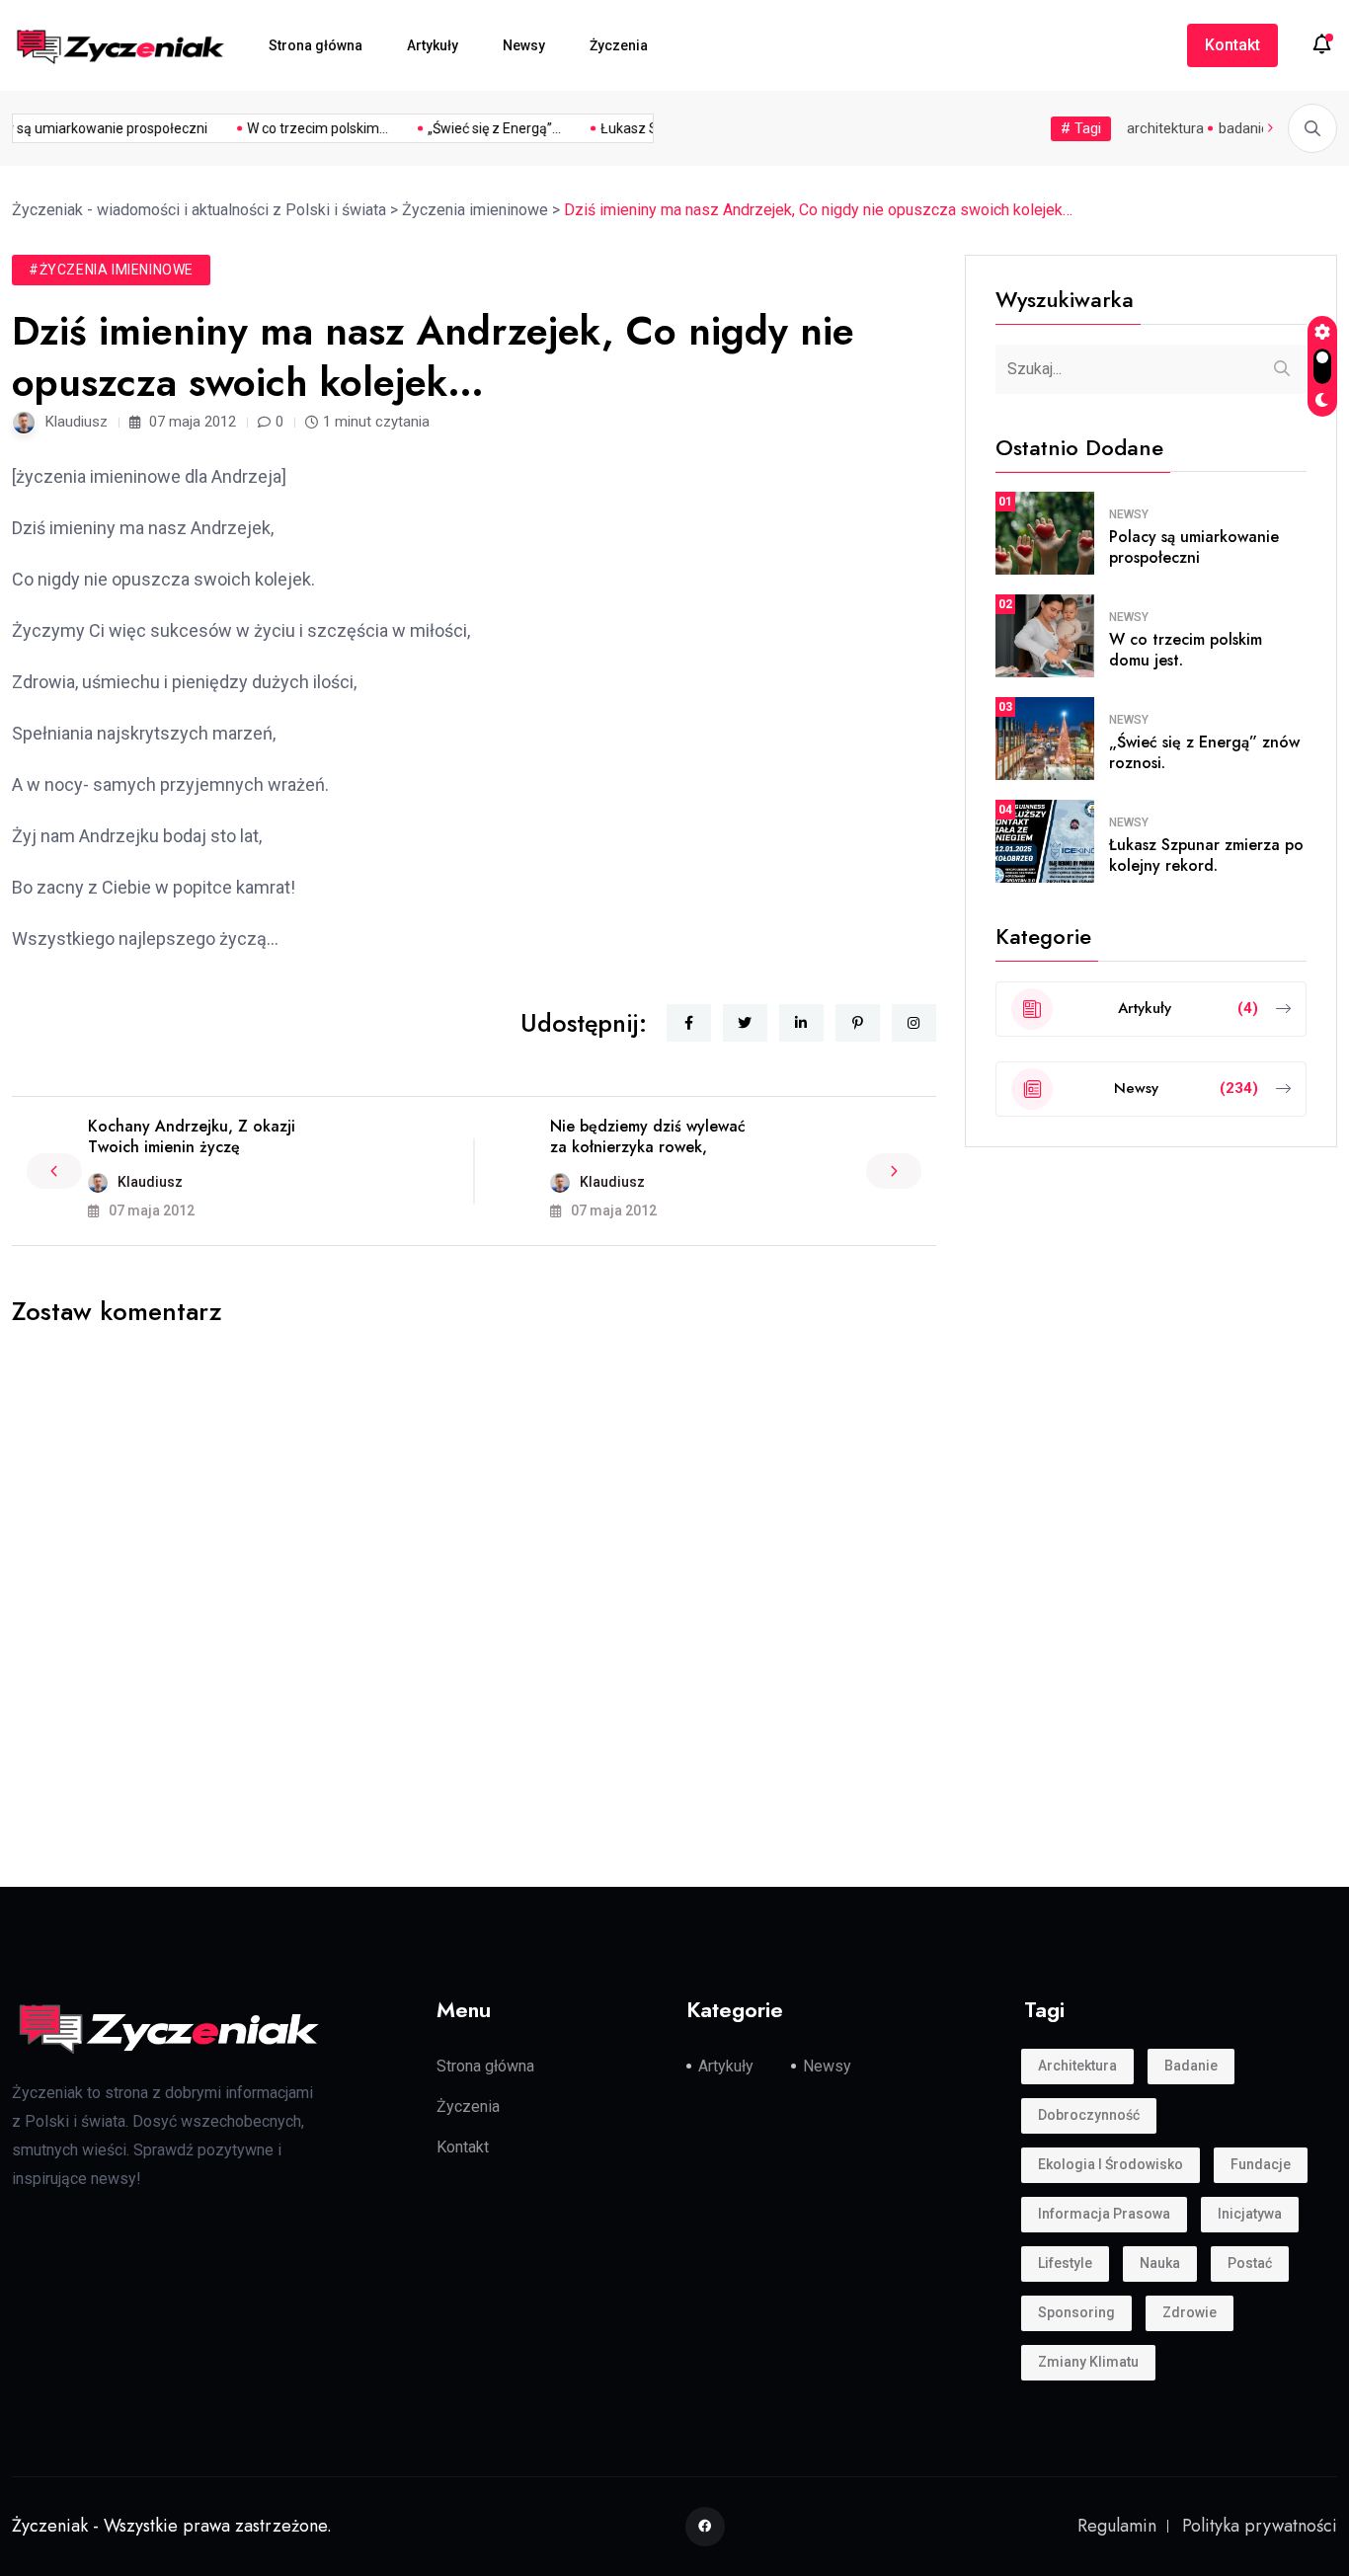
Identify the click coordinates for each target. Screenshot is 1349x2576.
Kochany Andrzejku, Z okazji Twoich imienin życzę (192, 1136)
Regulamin (1117, 2526)
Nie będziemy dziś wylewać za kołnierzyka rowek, (648, 1136)
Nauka (1160, 2263)
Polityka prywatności (1260, 2526)
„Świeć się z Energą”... (481, 128)
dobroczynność (1089, 2115)
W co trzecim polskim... (305, 128)
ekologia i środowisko (1111, 2164)
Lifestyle (1065, 2263)
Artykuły (433, 45)
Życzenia (619, 45)
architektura (1165, 128)
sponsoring (1076, 2312)
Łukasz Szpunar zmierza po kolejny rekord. (1206, 855)
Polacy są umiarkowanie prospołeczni (1194, 547)
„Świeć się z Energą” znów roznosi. (1204, 752)
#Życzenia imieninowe (111, 270)
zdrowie (1190, 2312)
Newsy (524, 45)
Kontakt (1232, 45)
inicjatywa (1250, 2214)
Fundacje (1261, 2164)
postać (1250, 2263)
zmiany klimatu (1088, 2362)
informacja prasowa (1104, 2214)
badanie (1244, 128)
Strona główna (316, 45)
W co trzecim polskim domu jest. (1186, 650)
